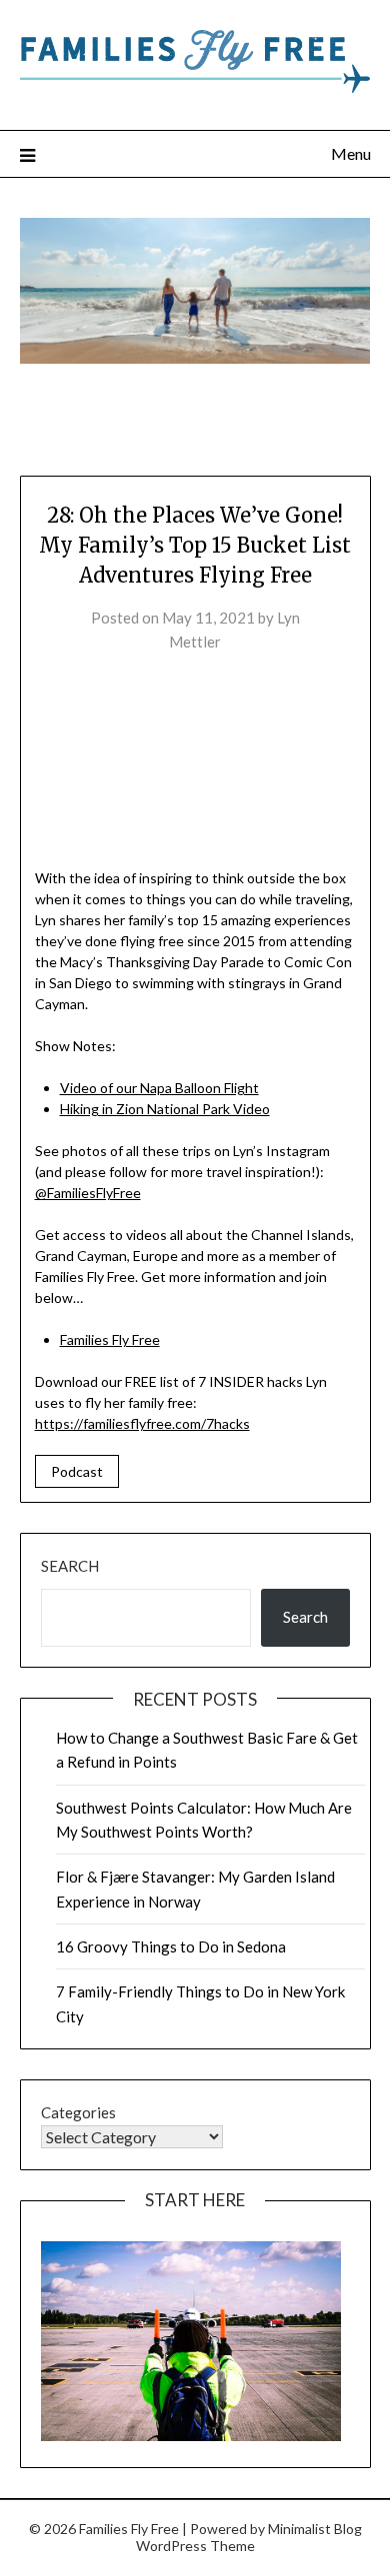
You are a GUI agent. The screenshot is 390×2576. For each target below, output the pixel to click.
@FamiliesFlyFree (88, 1193)
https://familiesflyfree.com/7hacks (142, 1423)
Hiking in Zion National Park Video (165, 1109)
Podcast (77, 1471)
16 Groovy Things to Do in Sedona (171, 1946)
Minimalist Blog (315, 2529)
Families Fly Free (110, 1339)
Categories (78, 2112)
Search (70, 1566)
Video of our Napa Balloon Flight (159, 1088)
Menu (351, 153)
